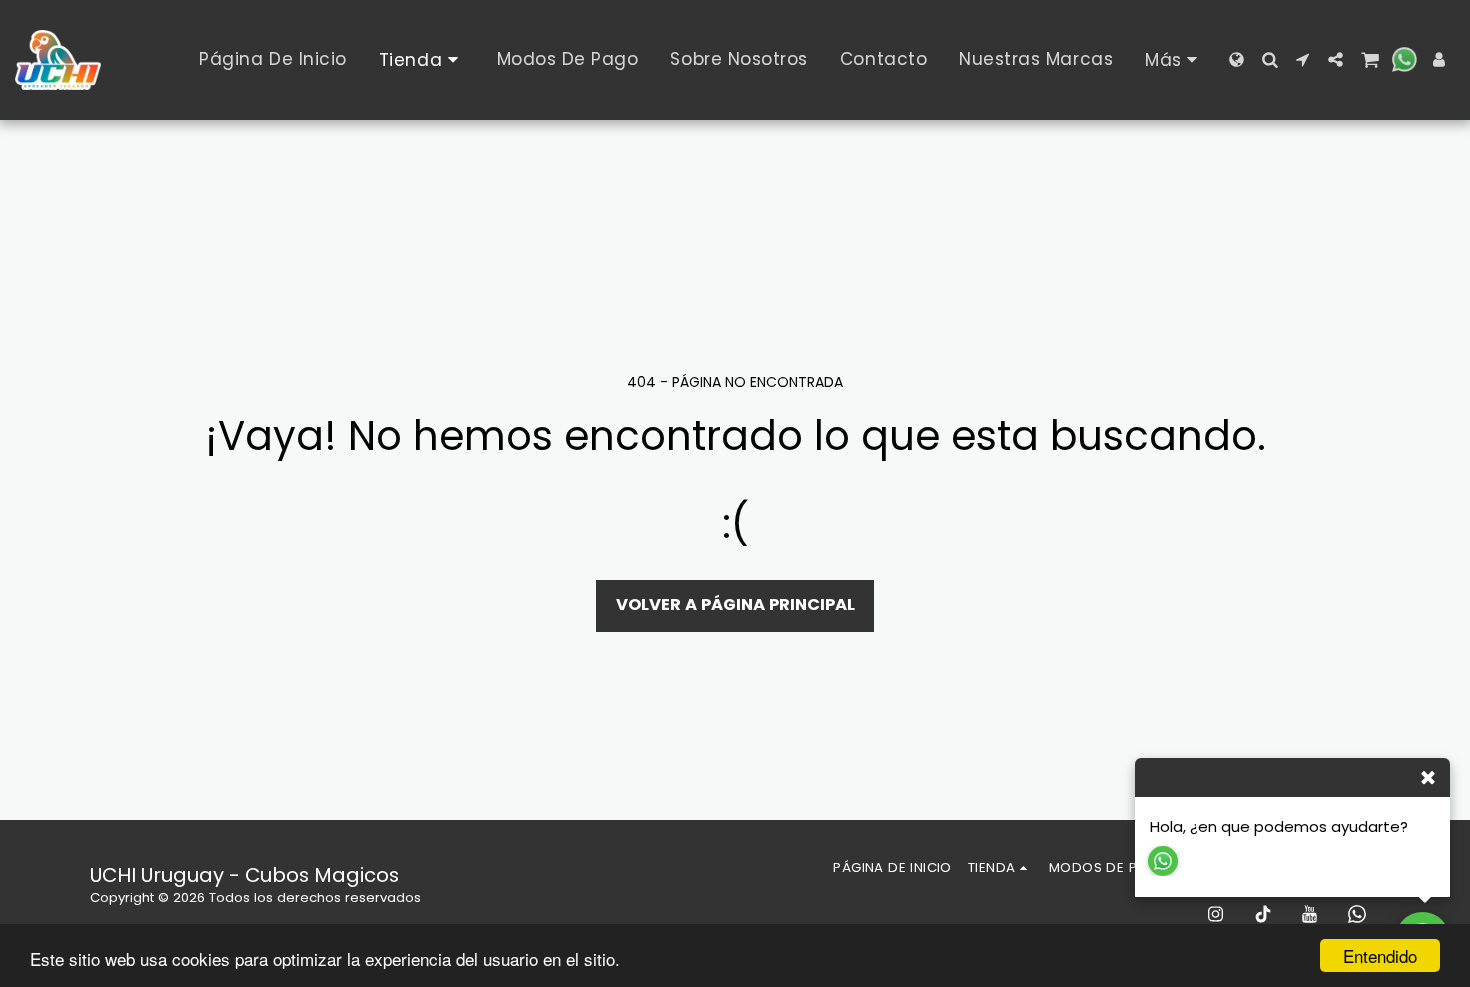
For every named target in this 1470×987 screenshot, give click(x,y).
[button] (1269, 59)
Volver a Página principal (735, 604)
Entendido (1380, 955)
